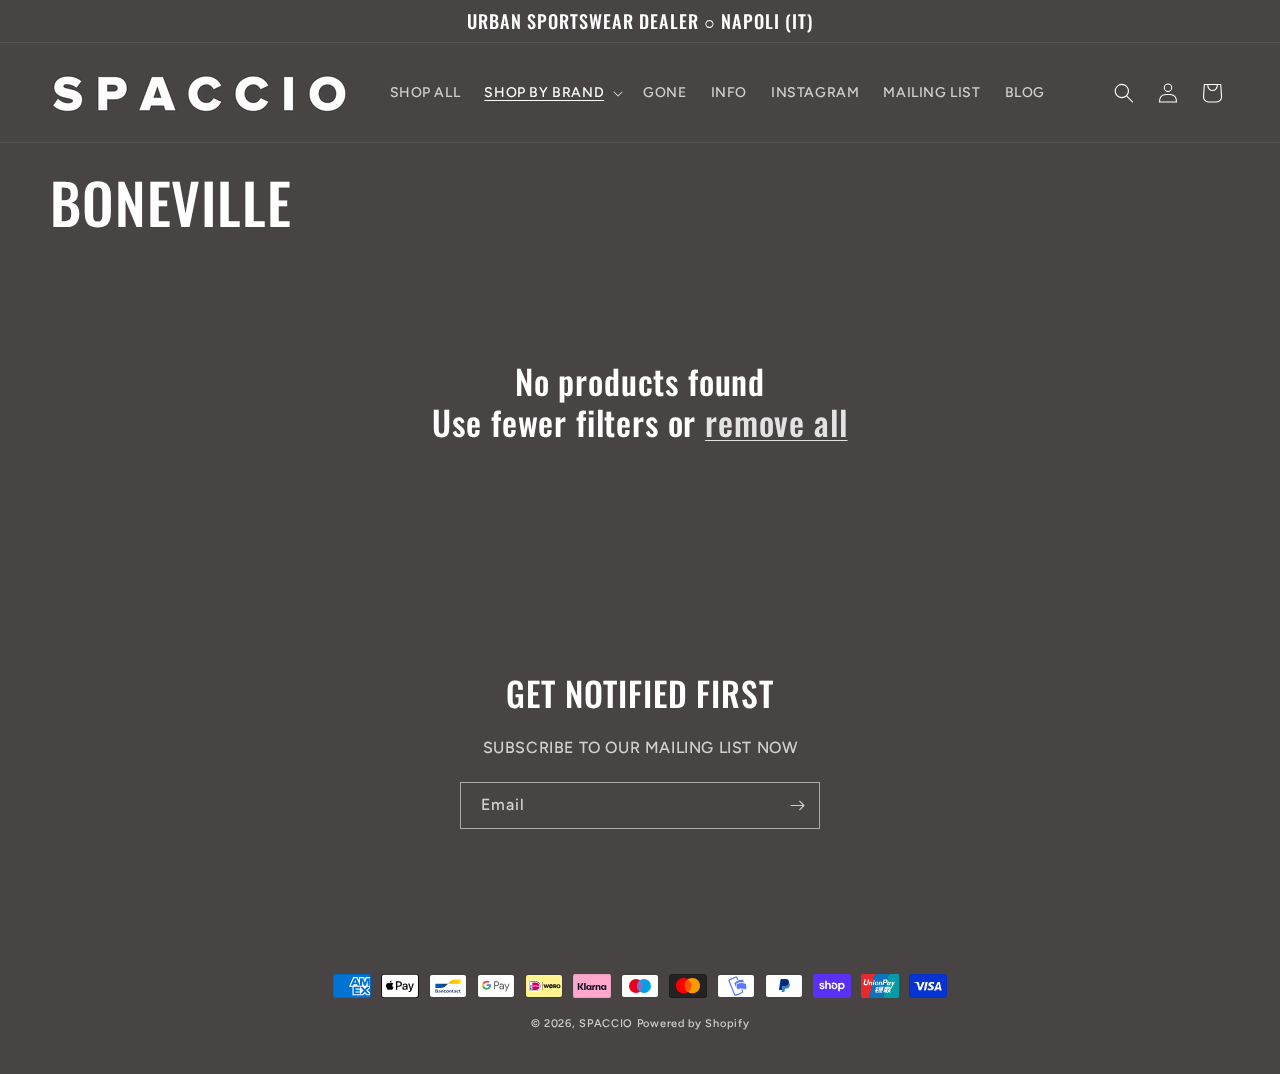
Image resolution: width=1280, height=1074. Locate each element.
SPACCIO (606, 1023)
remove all (776, 422)
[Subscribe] (797, 805)
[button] (551, 93)
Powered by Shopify (693, 1023)
